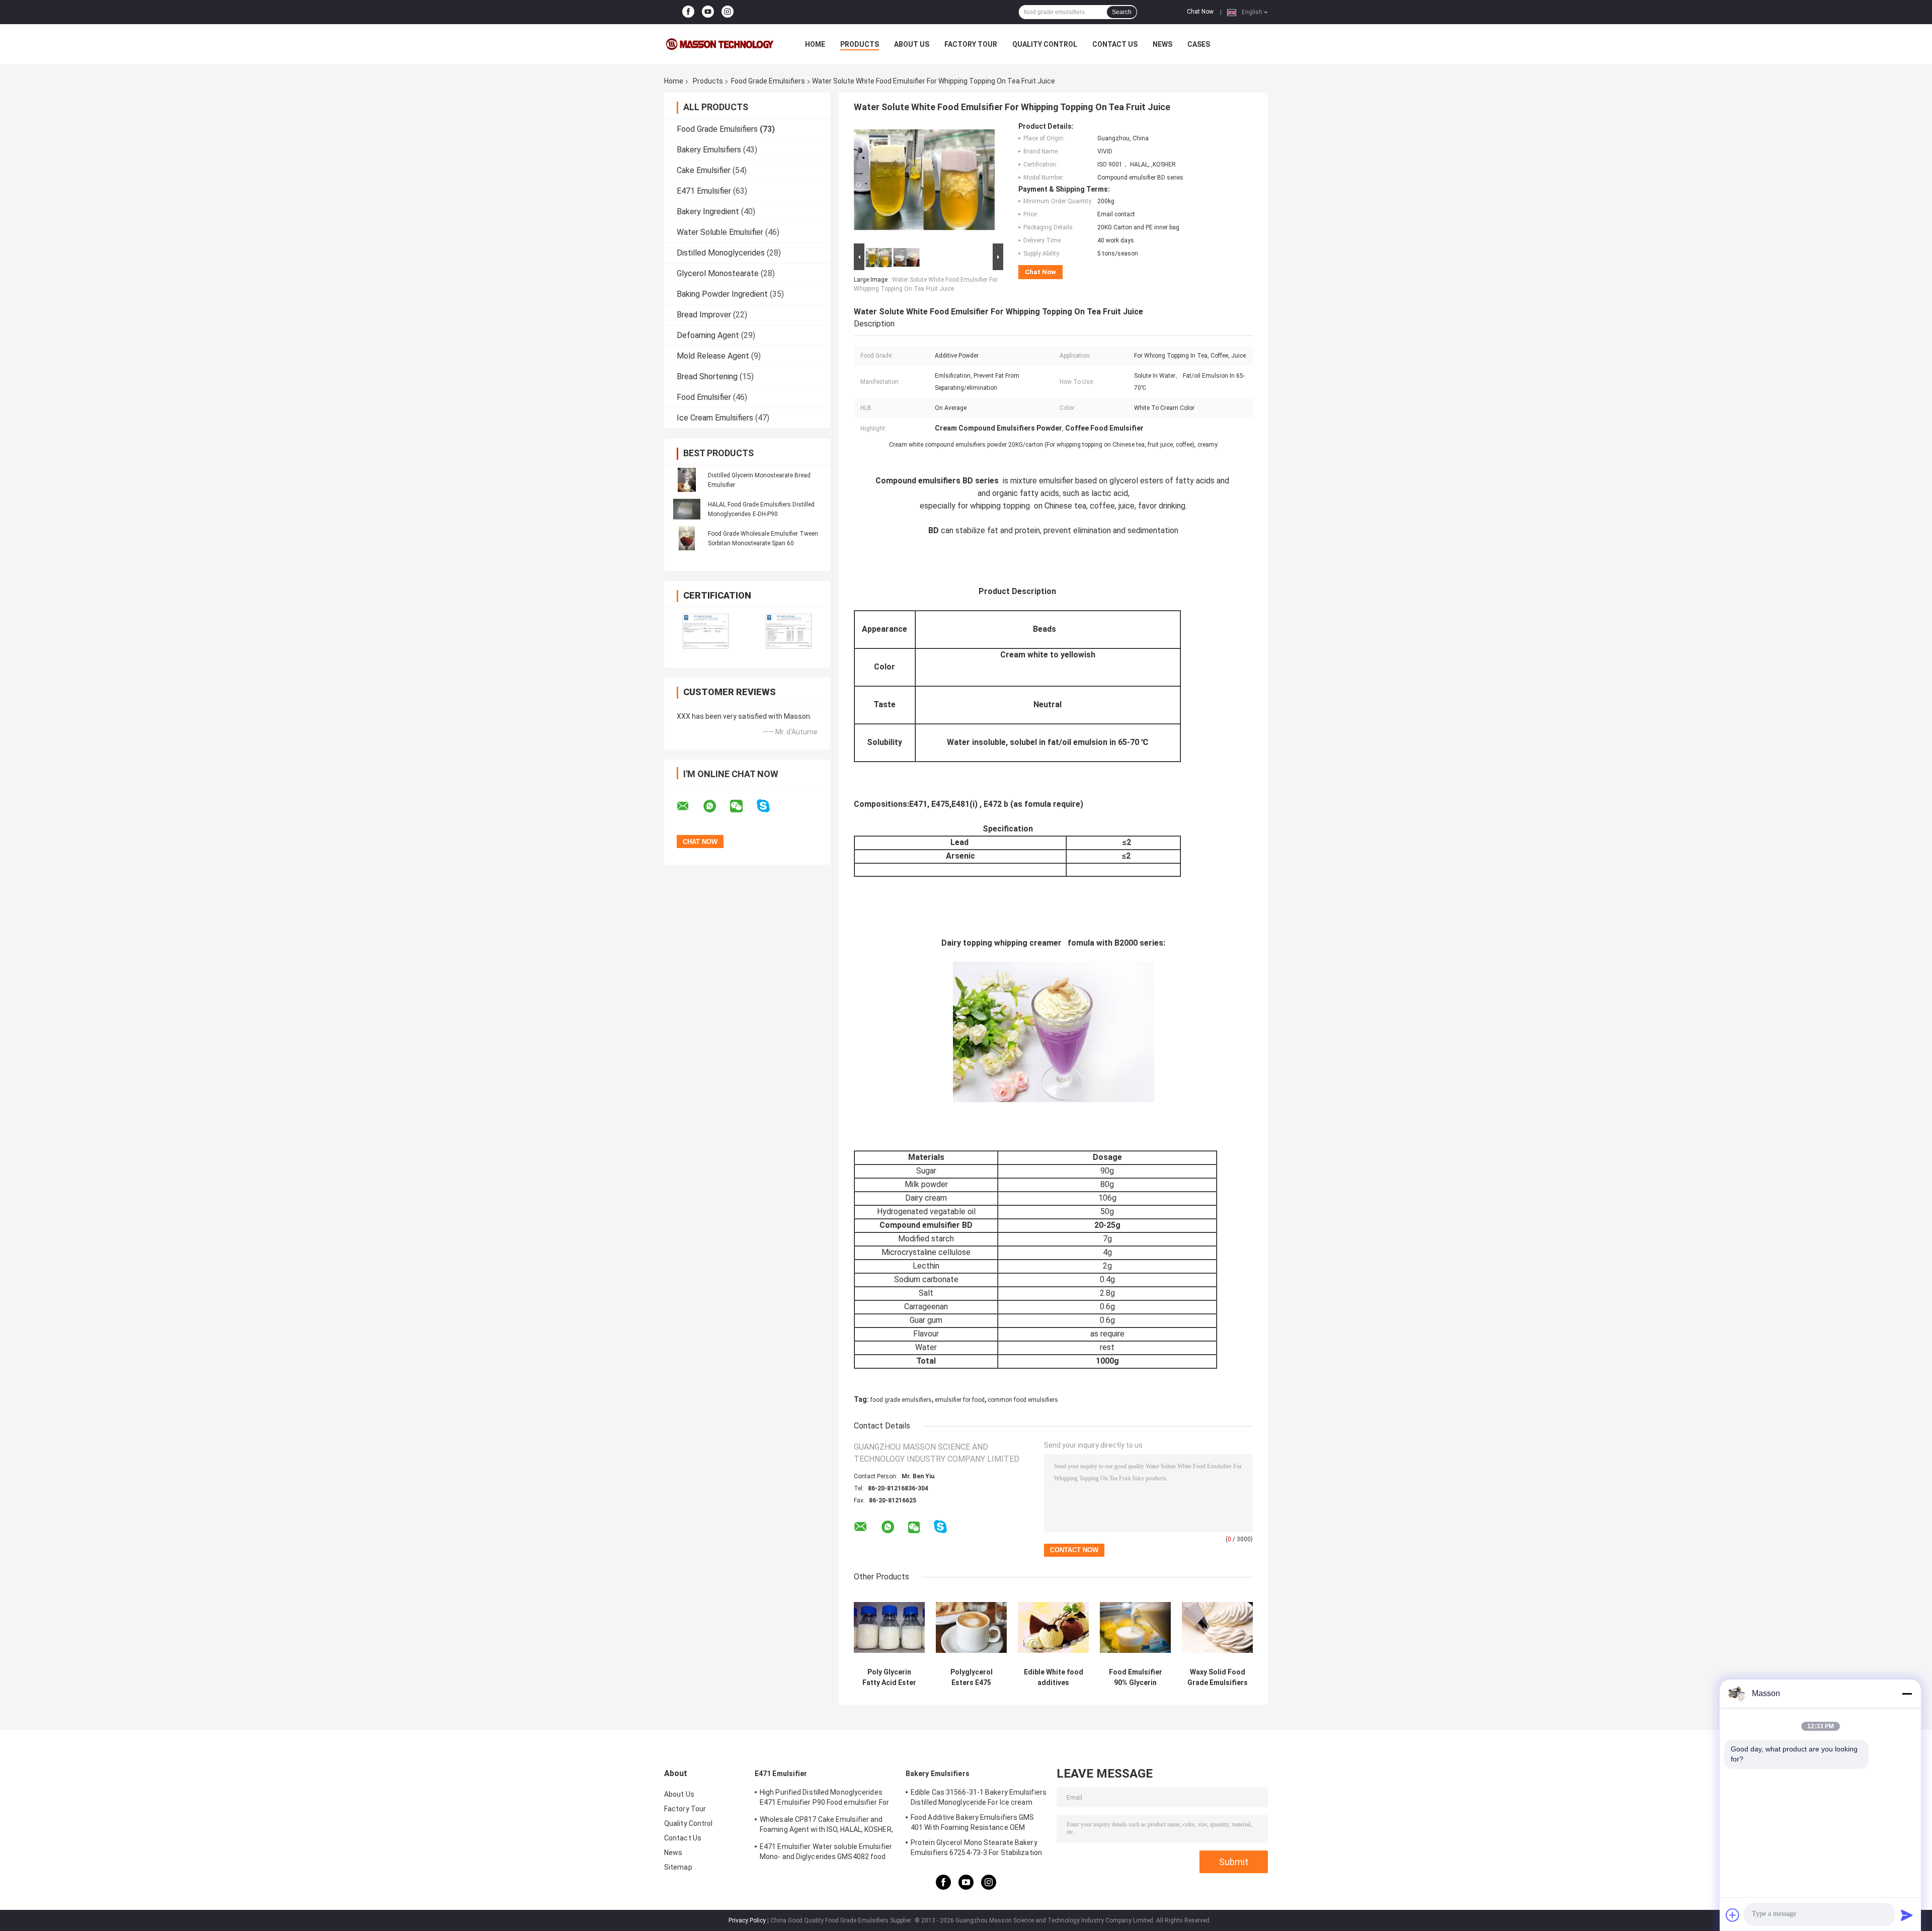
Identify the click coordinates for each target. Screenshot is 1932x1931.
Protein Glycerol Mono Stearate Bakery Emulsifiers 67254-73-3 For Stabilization (976, 1848)
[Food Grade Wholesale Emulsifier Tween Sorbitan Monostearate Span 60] (687, 538)
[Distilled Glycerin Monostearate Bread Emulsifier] (687, 480)
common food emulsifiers (1023, 1400)
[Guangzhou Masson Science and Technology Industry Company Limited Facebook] (688, 12)
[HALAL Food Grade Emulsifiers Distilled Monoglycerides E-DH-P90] (687, 509)
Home (815, 44)
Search (1122, 12)
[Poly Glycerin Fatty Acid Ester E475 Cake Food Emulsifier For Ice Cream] (889, 1627)
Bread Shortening (707, 376)
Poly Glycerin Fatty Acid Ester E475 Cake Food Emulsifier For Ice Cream (889, 1677)
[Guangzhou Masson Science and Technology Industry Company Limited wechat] (743, 806)
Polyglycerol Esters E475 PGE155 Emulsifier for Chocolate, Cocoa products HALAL (971, 1677)
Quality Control (1045, 44)
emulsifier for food (960, 1400)
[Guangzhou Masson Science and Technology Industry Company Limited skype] (770, 806)
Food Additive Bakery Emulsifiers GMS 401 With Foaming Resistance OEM (973, 1822)
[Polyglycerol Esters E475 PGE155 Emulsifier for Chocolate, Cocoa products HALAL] (971, 1627)
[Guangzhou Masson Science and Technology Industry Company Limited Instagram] (728, 12)
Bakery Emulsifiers (709, 150)
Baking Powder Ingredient (722, 294)
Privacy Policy (747, 1920)
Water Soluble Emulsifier (720, 232)
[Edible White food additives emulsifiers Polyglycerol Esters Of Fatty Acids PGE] (1053, 1627)
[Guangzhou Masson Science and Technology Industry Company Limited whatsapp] (716, 806)
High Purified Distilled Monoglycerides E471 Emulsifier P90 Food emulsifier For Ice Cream (824, 1799)
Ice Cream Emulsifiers (715, 418)
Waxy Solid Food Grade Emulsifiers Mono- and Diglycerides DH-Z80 (1218, 1677)
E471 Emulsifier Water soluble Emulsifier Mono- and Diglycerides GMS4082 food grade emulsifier (826, 1853)
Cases (1199, 44)
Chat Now (1200, 12)
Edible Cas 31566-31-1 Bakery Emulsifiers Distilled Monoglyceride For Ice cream (979, 1797)
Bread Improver (704, 315)
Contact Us (1115, 44)
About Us (912, 44)
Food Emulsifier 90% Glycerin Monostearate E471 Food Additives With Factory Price (1136, 1677)
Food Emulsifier (704, 397)
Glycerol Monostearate (718, 273)
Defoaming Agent (708, 335)
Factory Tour (971, 44)
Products (860, 44)
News (1162, 44)
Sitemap (678, 1867)
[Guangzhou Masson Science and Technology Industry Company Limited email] (689, 806)
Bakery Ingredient (708, 212)
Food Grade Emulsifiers (768, 81)
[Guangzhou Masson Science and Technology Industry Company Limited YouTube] (708, 12)
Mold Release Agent (713, 356)
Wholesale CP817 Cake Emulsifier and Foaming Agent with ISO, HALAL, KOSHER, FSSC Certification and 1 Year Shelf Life (826, 1826)
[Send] (1907, 1915)
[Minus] (1907, 1694)
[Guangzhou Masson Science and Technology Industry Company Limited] (719, 44)
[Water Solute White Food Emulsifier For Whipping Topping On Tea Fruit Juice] (924, 182)
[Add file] (1733, 1915)
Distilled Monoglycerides (721, 253)
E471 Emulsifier (704, 191)
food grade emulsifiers (901, 1400)
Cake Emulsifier (704, 170)
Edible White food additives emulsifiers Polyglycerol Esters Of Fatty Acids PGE (1054, 1677)
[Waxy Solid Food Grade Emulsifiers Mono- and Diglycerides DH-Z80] (1217, 1627)
